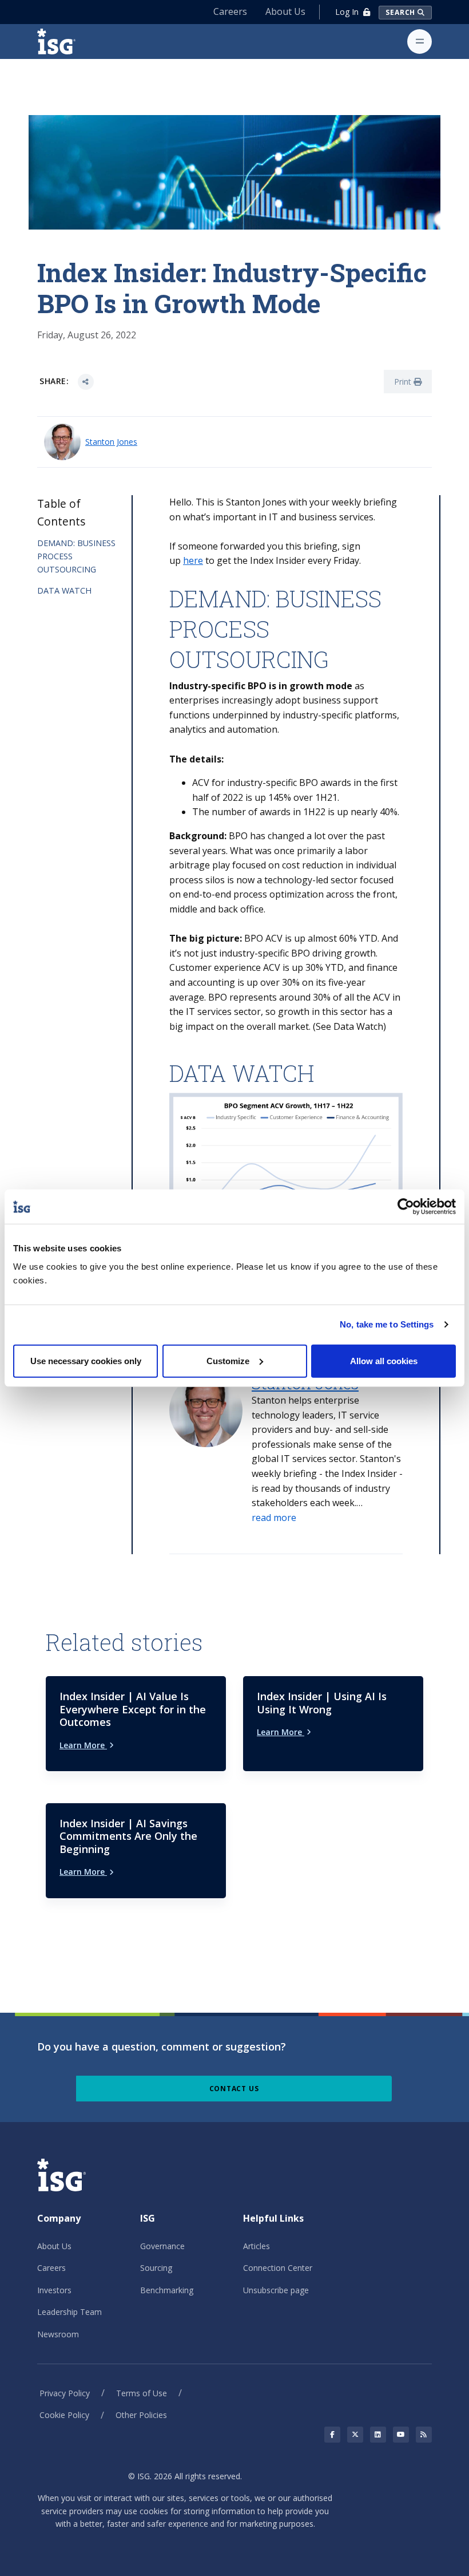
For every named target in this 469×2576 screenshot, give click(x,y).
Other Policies (141, 2415)
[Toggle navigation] (420, 42)
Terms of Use (142, 2393)
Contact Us (234, 2089)
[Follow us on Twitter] (355, 2435)
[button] (274, 1518)
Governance (162, 2246)
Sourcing (156, 2268)
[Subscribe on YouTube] (401, 2435)
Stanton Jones (111, 442)
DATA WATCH (64, 590)
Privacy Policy (65, 2393)
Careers (230, 11)
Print (404, 382)
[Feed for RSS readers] (424, 2435)
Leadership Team (69, 2312)
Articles (257, 2246)
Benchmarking (167, 2290)
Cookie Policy (64, 2415)
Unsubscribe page (276, 2290)
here (193, 560)
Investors (54, 2290)
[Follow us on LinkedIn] (378, 2435)
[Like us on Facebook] (332, 2435)
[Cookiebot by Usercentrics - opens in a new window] (406, 1207)
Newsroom (58, 2334)
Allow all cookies (384, 1360)
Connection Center (278, 2268)
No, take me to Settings (387, 1324)
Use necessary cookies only (86, 1360)
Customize (228, 1360)
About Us (285, 11)
